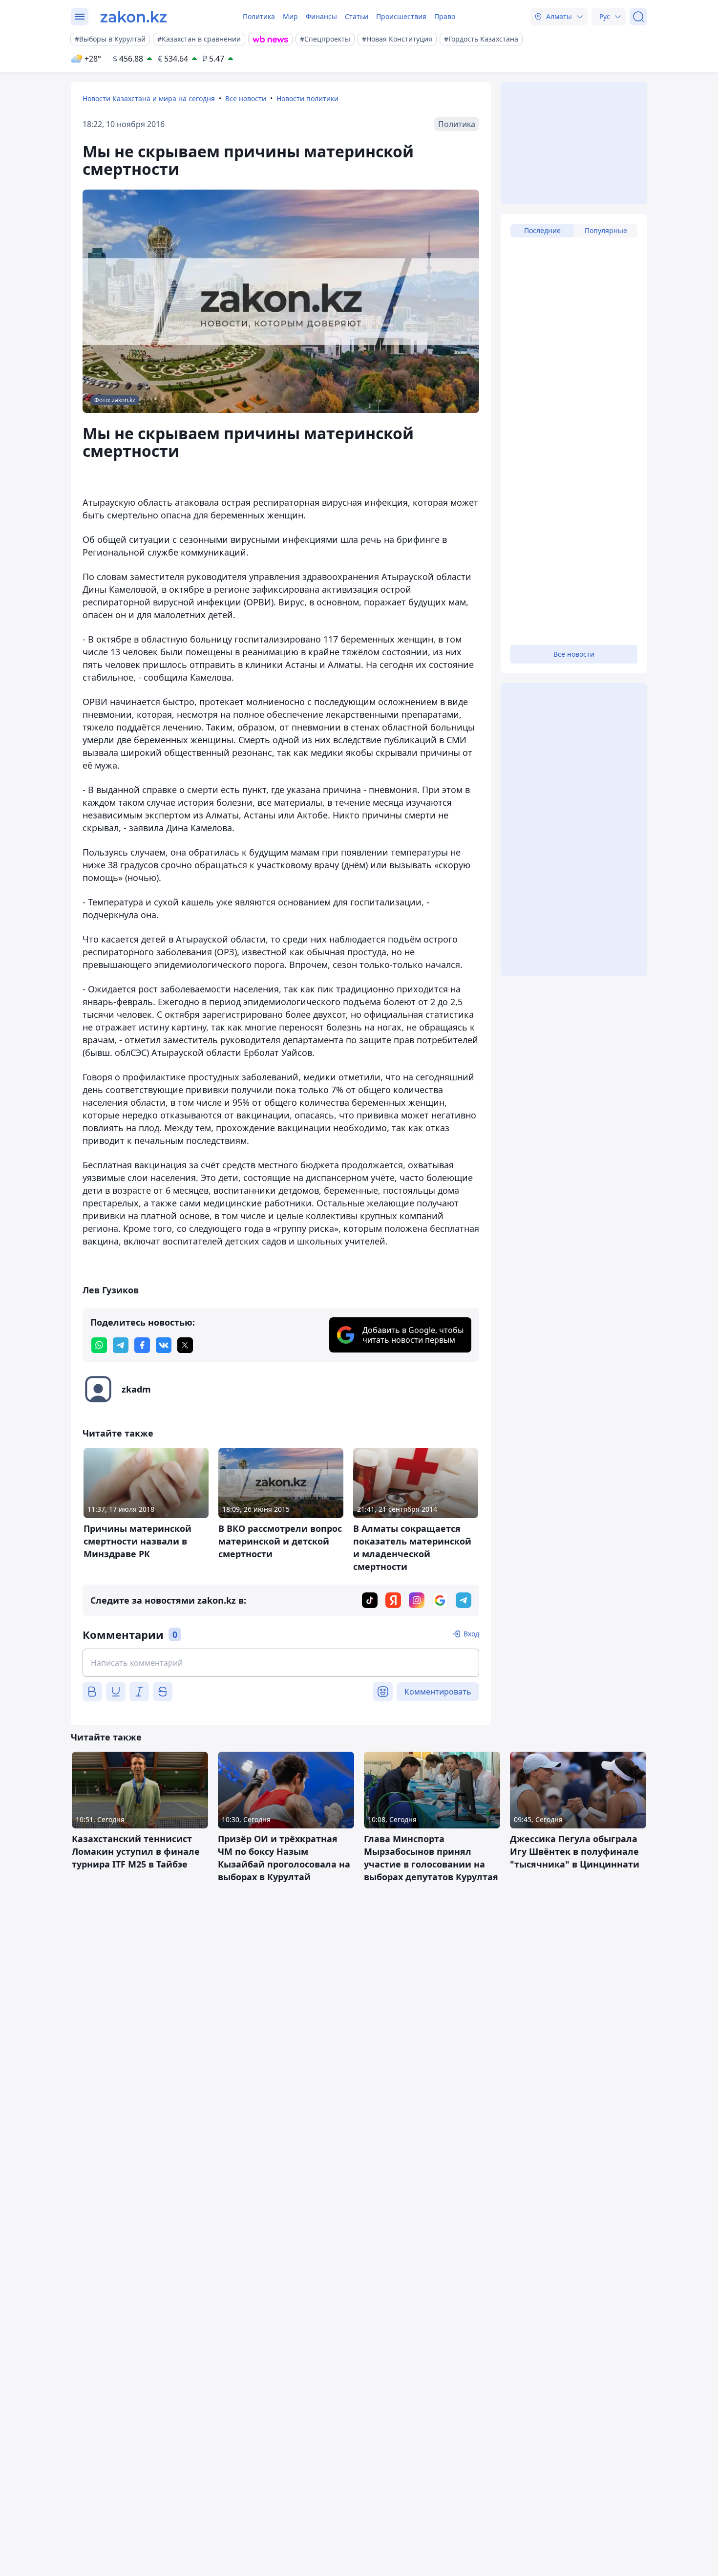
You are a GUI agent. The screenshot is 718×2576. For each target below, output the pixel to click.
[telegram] (121, 1345)
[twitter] (185, 1345)
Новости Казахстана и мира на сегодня (149, 98)
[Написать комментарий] (281, 1663)
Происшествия (401, 16)
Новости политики (307, 98)
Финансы (321, 16)
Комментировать (438, 1692)
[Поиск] (638, 17)
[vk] (164, 1345)
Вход (471, 1634)
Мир (290, 16)
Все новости (246, 98)
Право (445, 16)
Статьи (357, 16)
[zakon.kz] (134, 17)
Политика (259, 16)
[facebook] (142, 1345)
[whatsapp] (99, 1345)
